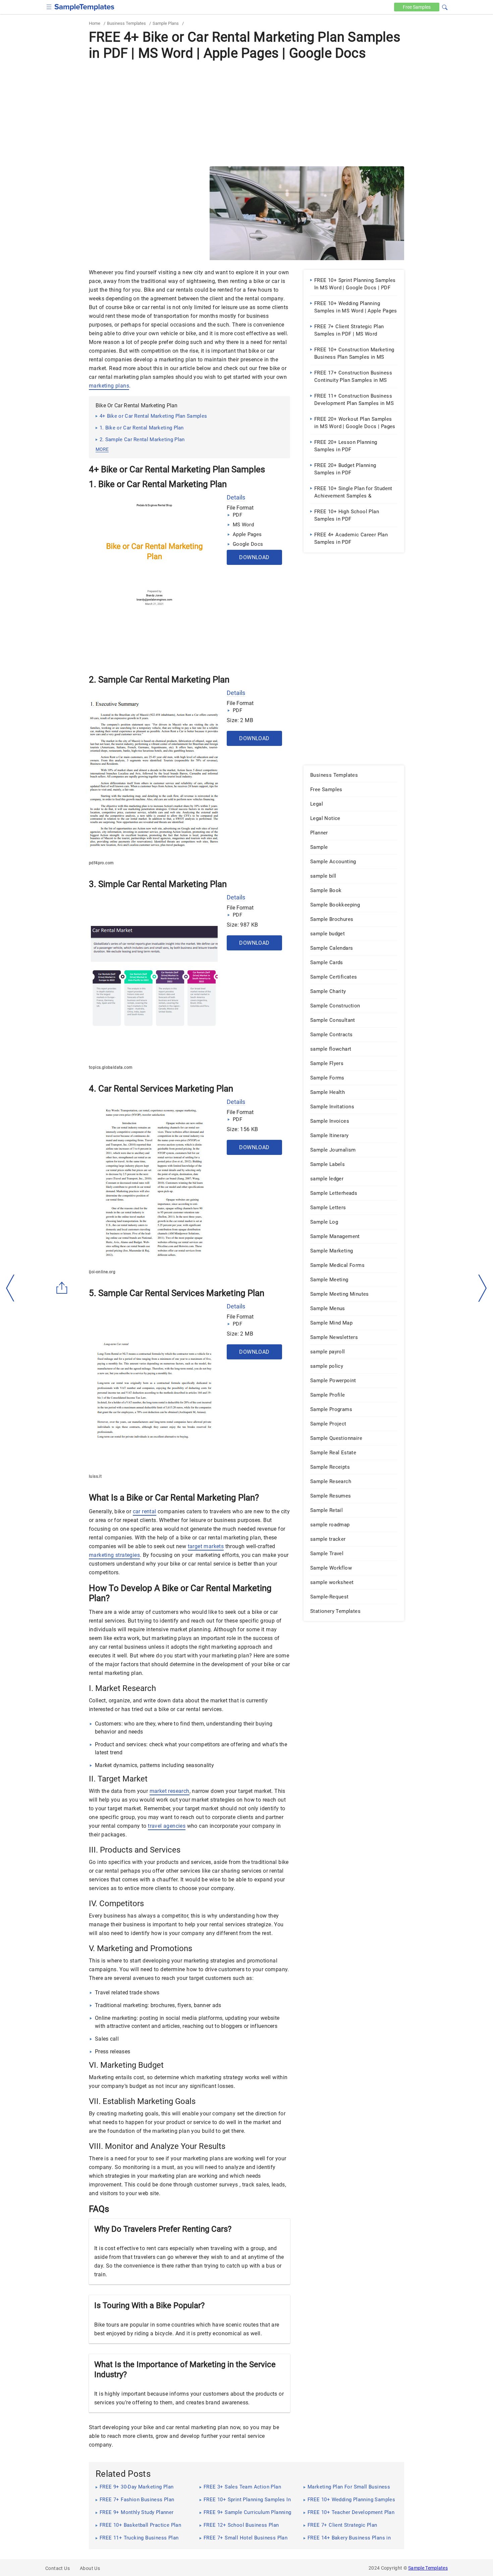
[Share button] (62, 1288)
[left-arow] (10, 1288)
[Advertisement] (246, 113)
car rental (145, 1511)
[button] (445, 6)
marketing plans (109, 386)
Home (95, 23)
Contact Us (58, 2568)
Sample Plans (166, 23)
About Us (90, 2568)
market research (170, 1791)
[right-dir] (483, 1288)
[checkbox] (49, 6)
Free (417, 7)
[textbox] (440, 7)
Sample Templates (428, 2568)
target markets (206, 1546)
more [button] (102, 449)
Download (254, 557)
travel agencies (167, 1826)
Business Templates (126, 23)
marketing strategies (114, 1555)
